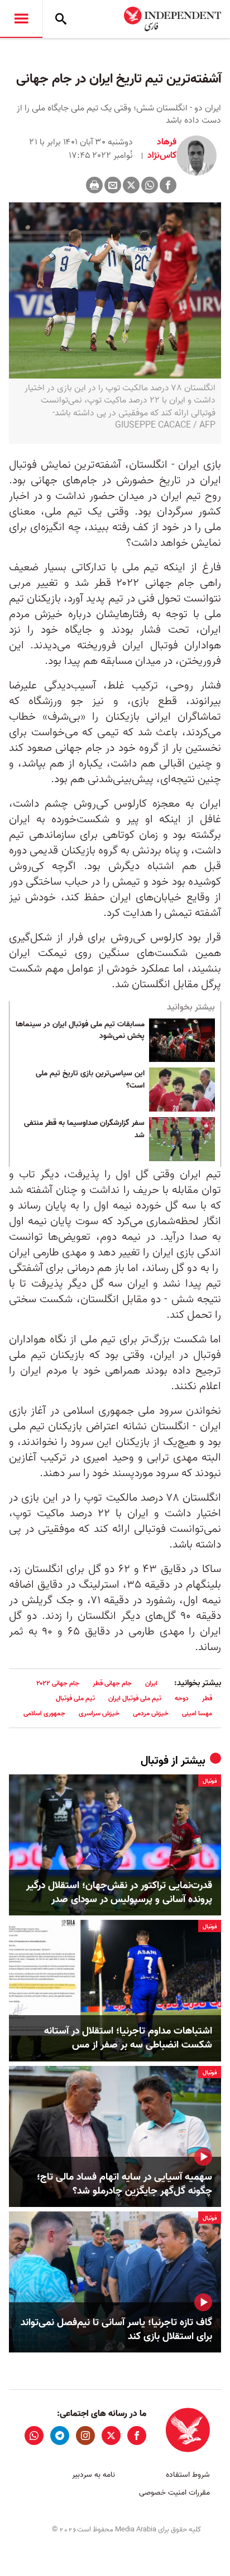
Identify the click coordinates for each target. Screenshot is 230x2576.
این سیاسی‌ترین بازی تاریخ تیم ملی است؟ (90, 1080)
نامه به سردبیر (94, 2475)
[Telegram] (60, 2436)
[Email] (113, 185)
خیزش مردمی (151, 1713)
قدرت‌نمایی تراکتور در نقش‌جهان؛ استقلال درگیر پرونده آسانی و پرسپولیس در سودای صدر (119, 1893)
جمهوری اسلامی (44, 1713)
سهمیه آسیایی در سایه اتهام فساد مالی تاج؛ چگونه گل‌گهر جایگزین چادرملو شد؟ (124, 2184)
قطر (207, 1698)
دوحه (182, 1698)
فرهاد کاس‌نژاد (161, 149)
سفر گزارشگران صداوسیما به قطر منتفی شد (84, 1129)
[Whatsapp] (150, 185)
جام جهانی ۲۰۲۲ (58, 1683)
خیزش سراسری (99, 1713)
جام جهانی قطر (112, 1683)
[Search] (61, 19)
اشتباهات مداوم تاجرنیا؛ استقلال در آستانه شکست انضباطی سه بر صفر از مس (128, 2038)
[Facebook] (168, 185)
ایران (151, 1683)
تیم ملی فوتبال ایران (135, 1698)
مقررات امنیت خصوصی (174, 2493)
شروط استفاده (188, 2475)
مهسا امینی (197, 1713)
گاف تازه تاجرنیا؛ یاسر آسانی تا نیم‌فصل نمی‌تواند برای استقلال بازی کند (116, 2330)
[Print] (94, 185)
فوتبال (155, 1761)
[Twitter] (131, 185)
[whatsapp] (34, 2436)
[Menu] (21, 19)
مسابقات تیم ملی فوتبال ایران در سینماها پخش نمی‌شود (80, 1031)
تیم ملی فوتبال (75, 1698)
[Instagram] (85, 2436)
